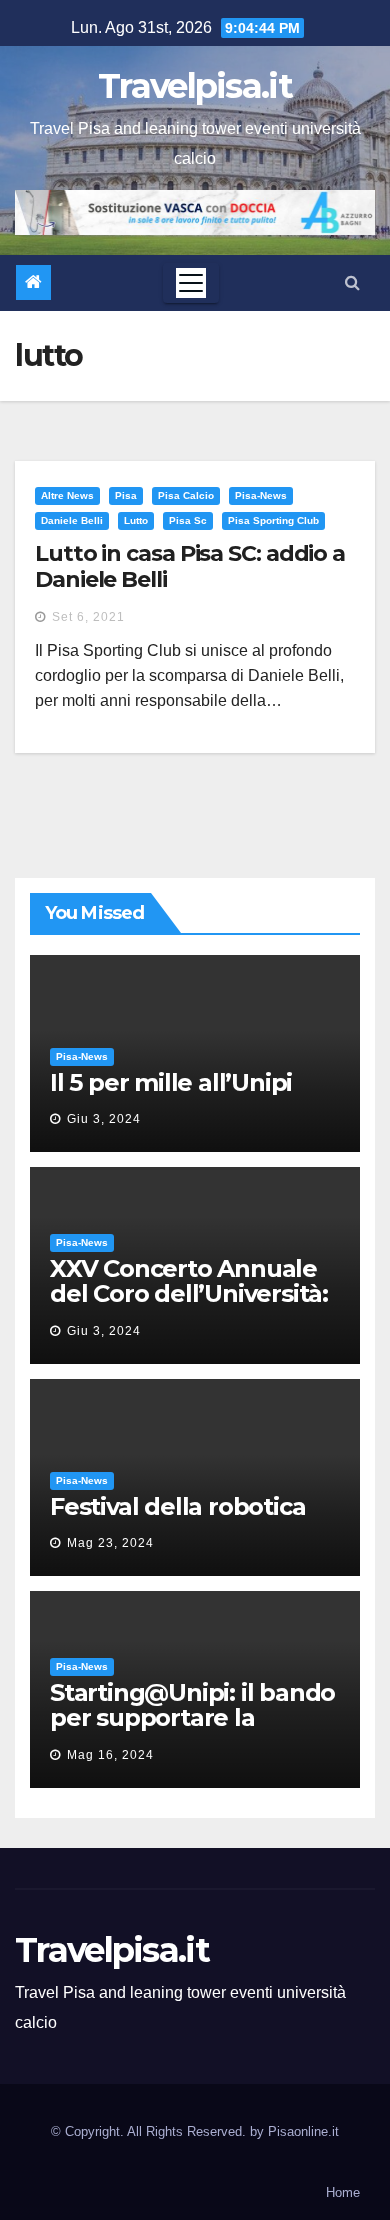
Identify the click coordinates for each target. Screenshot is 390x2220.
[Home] (33, 282)
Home (343, 2192)
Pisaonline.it (303, 2131)
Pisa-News (261, 495)
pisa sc (188, 520)
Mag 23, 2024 (110, 1543)
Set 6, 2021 (88, 617)
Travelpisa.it (195, 86)
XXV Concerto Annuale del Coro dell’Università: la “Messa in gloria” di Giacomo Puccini (189, 1306)
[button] (352, 282)
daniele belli (72, 520)
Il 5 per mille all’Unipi (171, 1082)
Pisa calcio (186, 495)
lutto (136, 520)
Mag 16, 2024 (110, 1755)
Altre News (67, 495)
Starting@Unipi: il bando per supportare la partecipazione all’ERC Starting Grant (192, 1730)
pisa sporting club (273, 520)
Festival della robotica (177, 1506)
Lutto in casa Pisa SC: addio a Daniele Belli (190, 566)
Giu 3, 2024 (104, 1119)
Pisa (126, 495)
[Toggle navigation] (191, 283)
